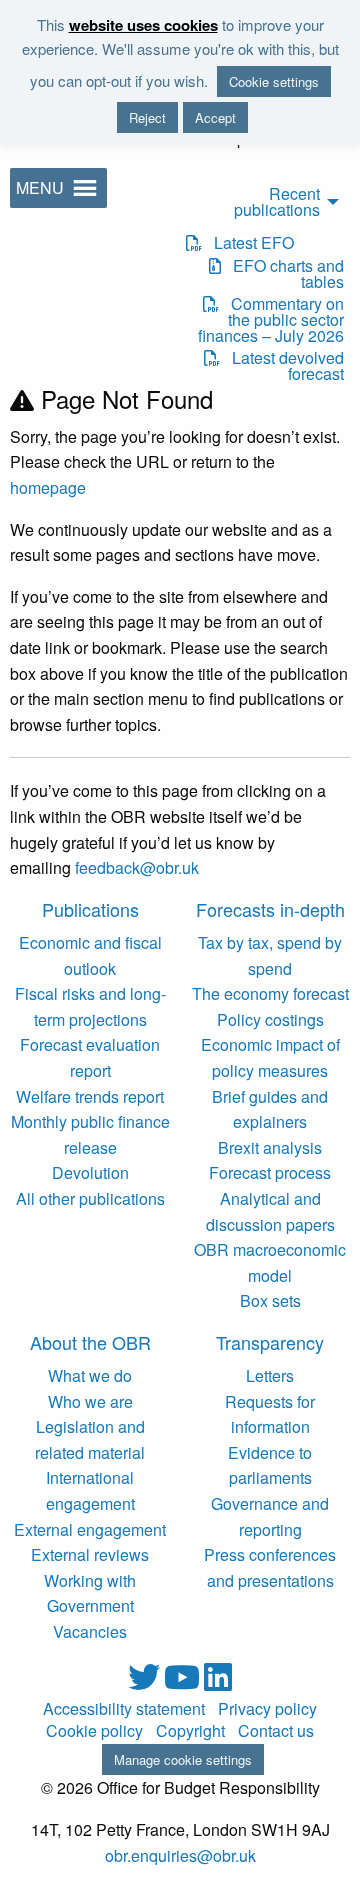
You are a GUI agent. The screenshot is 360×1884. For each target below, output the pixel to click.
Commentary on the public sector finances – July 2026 (270, 320)
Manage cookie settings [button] (183, 1759)
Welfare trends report (90, 1096)
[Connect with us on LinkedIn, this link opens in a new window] (218, 1682)
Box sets (270, 1300)
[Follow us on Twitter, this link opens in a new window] (146, 1682)
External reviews (90, 1554)
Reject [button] (147, 117)
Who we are (90, 1401)
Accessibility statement (124, 1709)
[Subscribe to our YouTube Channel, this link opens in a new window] (184, 1682)
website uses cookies (143, 25)
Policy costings (270, 1019)
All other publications (90, 1198)
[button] (40, 188)
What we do (90, 1375)
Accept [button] (215, 117)
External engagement (90, 1529)
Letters (270, 1375)
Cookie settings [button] (274, 81)
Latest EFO (248, 243)
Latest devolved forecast (281, 366)
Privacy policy (267, 1709)
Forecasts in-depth (270, 909)
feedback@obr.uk (137, 867)
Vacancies (90, 1631)
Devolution (90, 1172)
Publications (90, 909)
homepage (48, 487)
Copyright (190, 1731)
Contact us (276, 1731)
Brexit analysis (270, 1147)
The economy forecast (270, 993)
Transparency (270, 1342)
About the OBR (90, 1342)
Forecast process (270, 1172)
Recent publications (277, 201)
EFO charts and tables (282, 274)
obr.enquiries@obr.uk (180, 1855)
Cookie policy (94, 1731)
